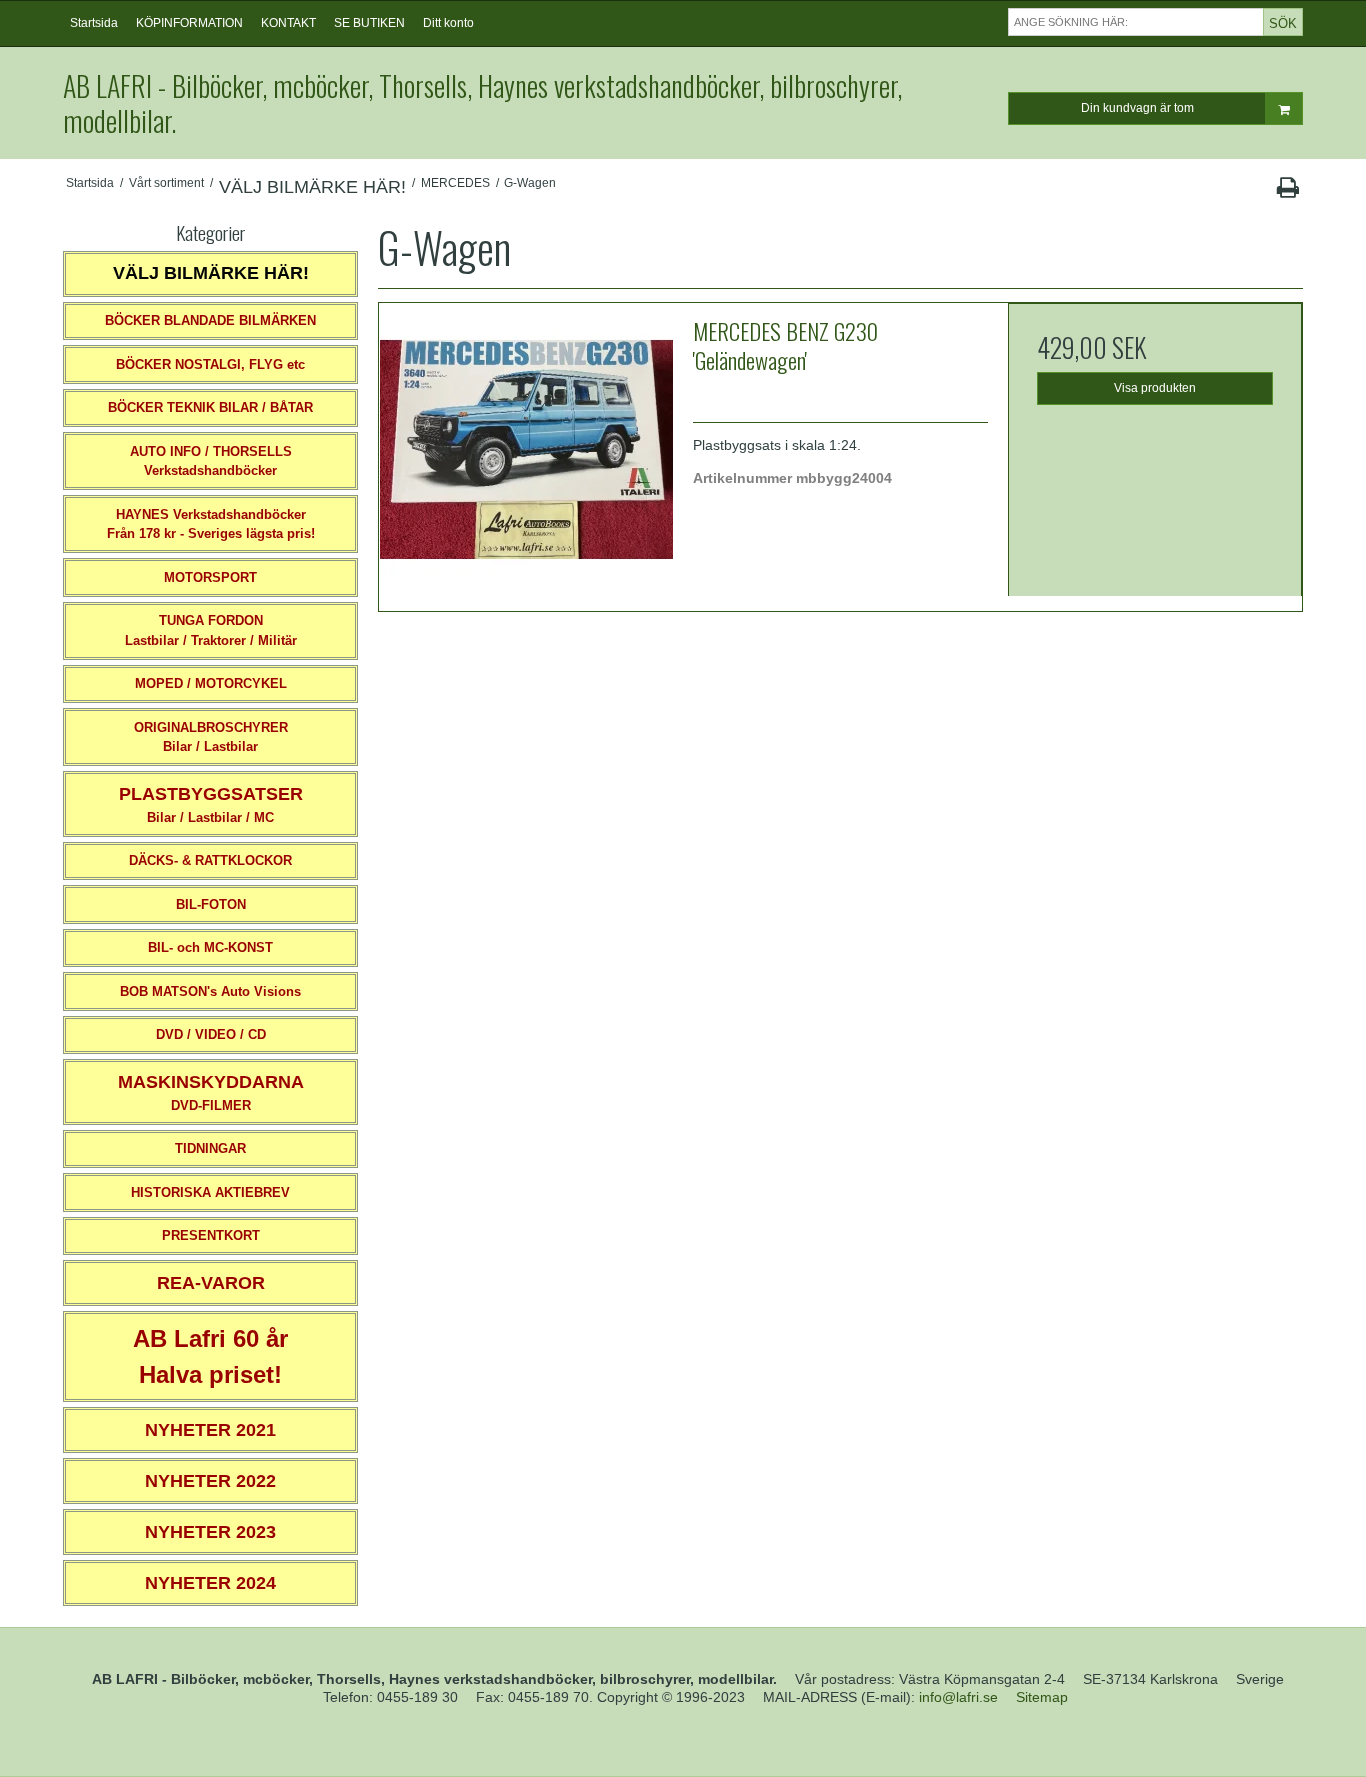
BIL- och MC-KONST (210, 947)
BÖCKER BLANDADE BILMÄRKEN (210, 320)
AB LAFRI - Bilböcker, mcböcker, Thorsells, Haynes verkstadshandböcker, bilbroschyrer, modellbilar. (482, 103)
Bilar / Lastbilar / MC (211, 804)
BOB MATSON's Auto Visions (210, 991)
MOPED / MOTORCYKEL (211, 683)
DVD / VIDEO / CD (211, 1034)
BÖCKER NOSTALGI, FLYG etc (210, 364)
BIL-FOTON (211, 904)
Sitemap (1042, 1697)
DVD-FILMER (211, 1092)
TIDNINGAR (210, 1148)
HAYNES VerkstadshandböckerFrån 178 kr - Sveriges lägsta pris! (211, 524)
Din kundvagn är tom (1137, 108)
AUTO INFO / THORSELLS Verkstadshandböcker (211, 461)
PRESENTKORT (211, 1235)
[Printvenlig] (1287, 192)
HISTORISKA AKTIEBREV (210, 1192)
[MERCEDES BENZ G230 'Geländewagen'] (526, 450)
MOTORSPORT (210, 577)
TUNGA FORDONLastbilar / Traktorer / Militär (211, 630)
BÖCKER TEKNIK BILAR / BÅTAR (210, 407)
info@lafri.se (958, 1697)
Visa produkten (1155, 388)
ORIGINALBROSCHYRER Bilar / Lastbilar (211, 737)
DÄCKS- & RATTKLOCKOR (210, 860)
